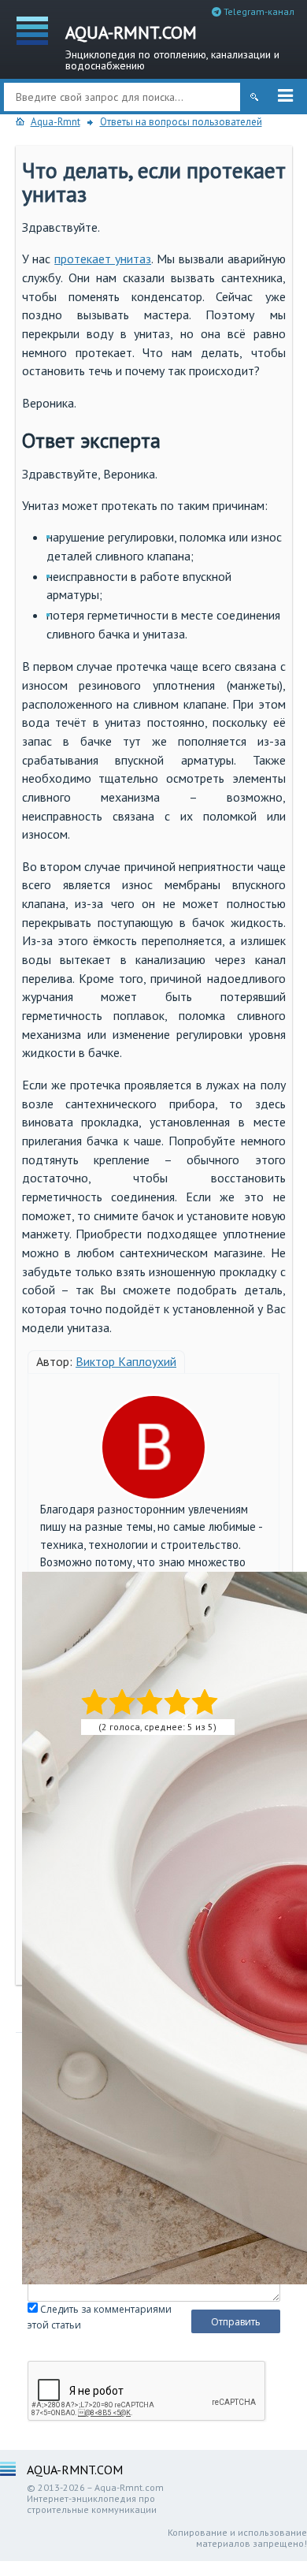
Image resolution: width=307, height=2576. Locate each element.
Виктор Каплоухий (126, 1361)
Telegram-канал (258, 11)
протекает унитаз (103, 259)
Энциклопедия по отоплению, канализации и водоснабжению (172, 46)
